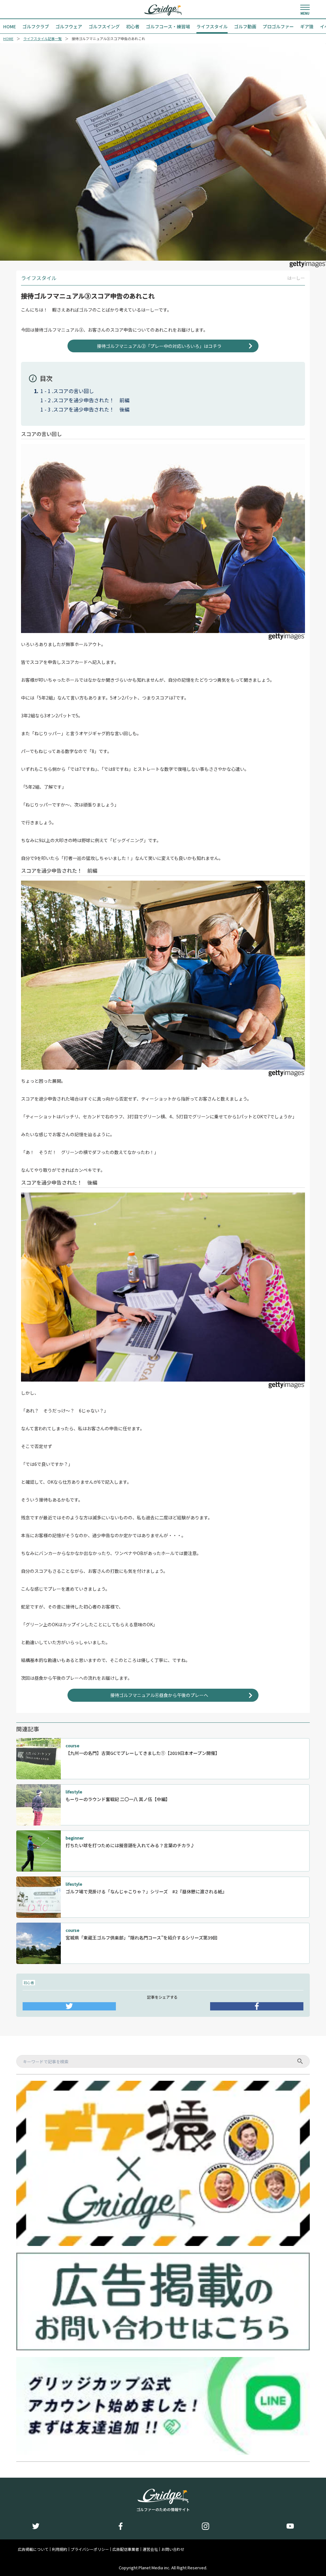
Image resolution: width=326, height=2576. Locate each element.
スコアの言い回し (74, 391)
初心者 (29, 1982)
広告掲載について (33, 2549)
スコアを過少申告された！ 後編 (91, 409)
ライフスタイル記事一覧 (43, 39)
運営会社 (150, 2549)
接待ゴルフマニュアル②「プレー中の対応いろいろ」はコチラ (159, 346)
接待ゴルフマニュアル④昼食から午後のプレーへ (159, 1695)
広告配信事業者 (126, 2549)
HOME (8, 39)
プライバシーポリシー (90, 2549)
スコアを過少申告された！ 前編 (91, 400)
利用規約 (60, 2549)
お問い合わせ (173, 2549)
